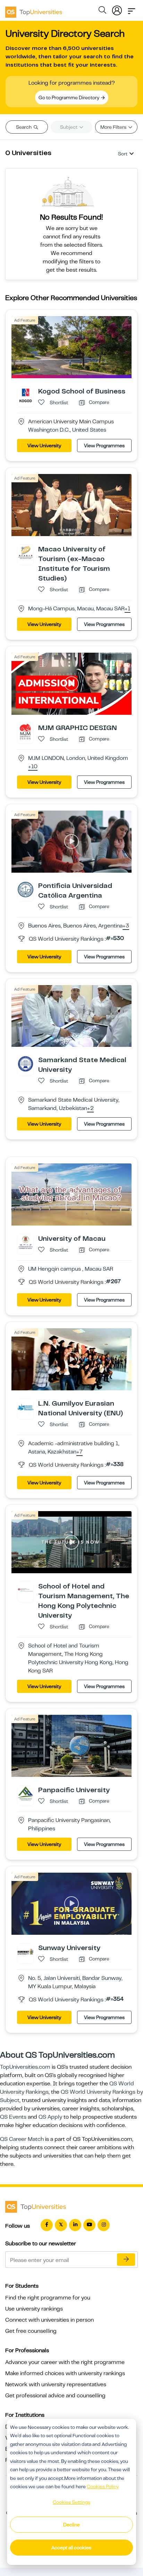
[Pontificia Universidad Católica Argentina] (26, 889)
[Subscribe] (126, 2260)
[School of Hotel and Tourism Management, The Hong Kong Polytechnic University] (26, 1590)
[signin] (117, 9)
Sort (123, 154)
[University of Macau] (26, 1242)
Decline (71, 2525)
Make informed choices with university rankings (65, 2373)
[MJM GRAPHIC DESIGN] (26, 731)
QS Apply (50, 2117)
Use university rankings (34, 2309)
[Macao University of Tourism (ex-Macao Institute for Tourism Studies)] (26, 552)
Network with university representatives (56, 2384)
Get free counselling (31, 2331)
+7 (79, 1452)
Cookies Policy (103, 2486)
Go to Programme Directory (69, 98)
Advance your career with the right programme (65, 2362)
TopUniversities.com (25, 2067)
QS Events (13, 2117)
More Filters (114, 127)
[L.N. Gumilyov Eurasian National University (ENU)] (26, 1407)
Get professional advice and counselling (55, 2396)
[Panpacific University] (26, 1794)
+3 (126, 926)
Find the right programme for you (48, 2298)
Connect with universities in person (49, 2320)
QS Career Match (22, 2139)
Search (24, 127)
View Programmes (104, 446)
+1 (128, 609)
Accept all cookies (71, 2548)
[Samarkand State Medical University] (26, 1064)
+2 (90, 1109)
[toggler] (132, 9)
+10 (33, 767)
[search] (102, 11)
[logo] (34, 10)
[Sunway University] (26, 1951)
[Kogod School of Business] (26, 395)
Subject (69, 127)
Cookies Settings (71, 2502)
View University (44, 446)
